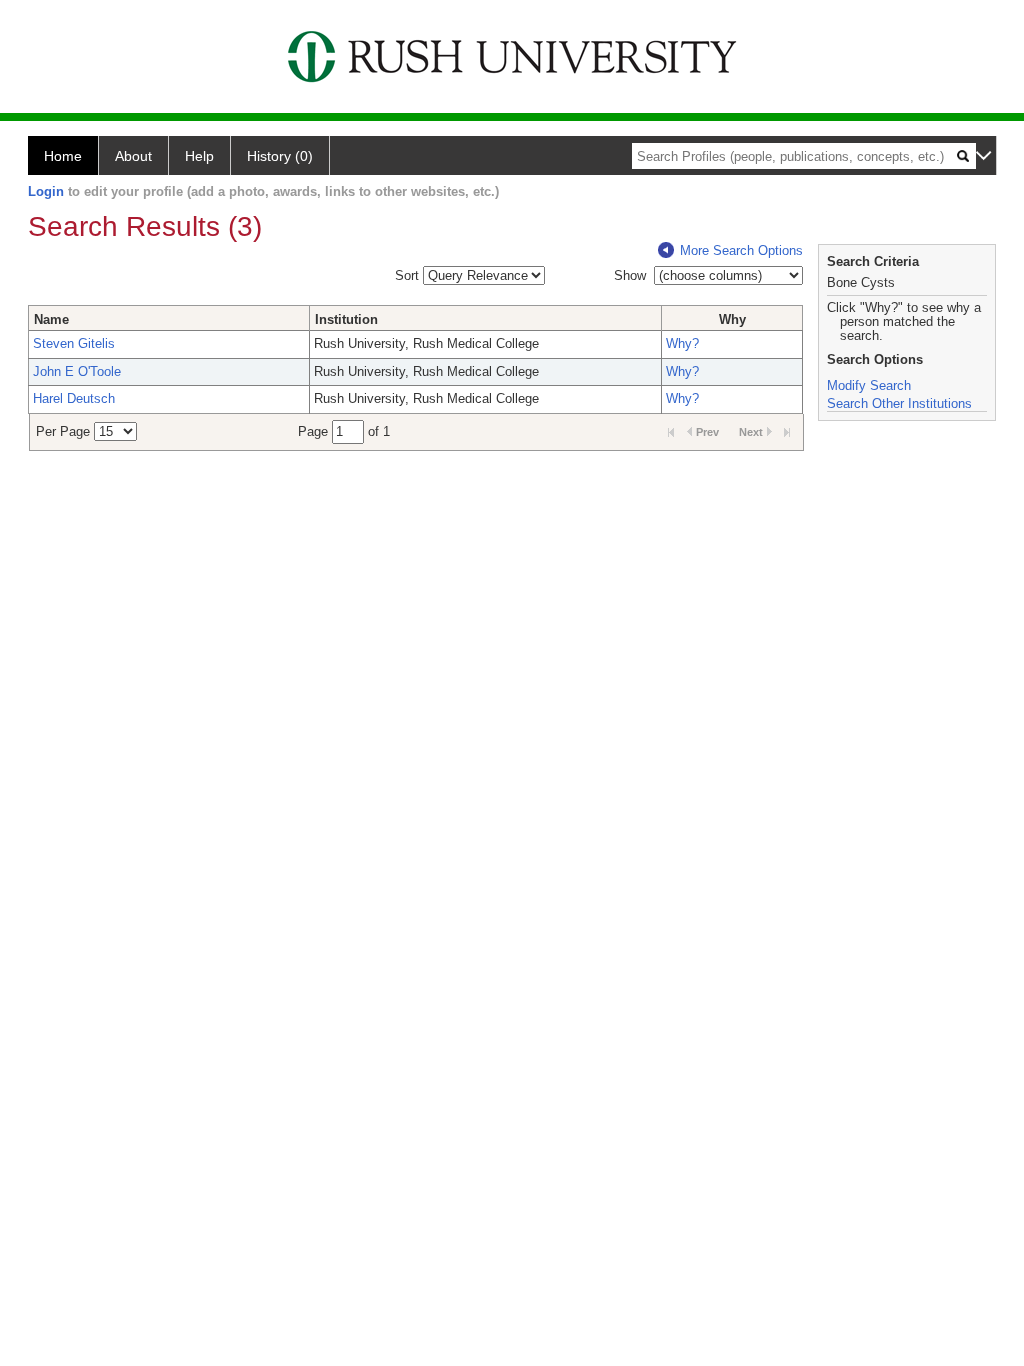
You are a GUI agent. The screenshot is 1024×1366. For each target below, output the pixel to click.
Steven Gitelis (74, 343)
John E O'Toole (77, 371)
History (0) (280, 156)
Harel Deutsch (74, 398)
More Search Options (741, 250)
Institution (346, 319)
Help (199, 156)
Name (51, 319)
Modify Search (869, 385)
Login (46, 191)
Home (63, 156)
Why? (682, 343)
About (133, 156)
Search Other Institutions (899, 403)
